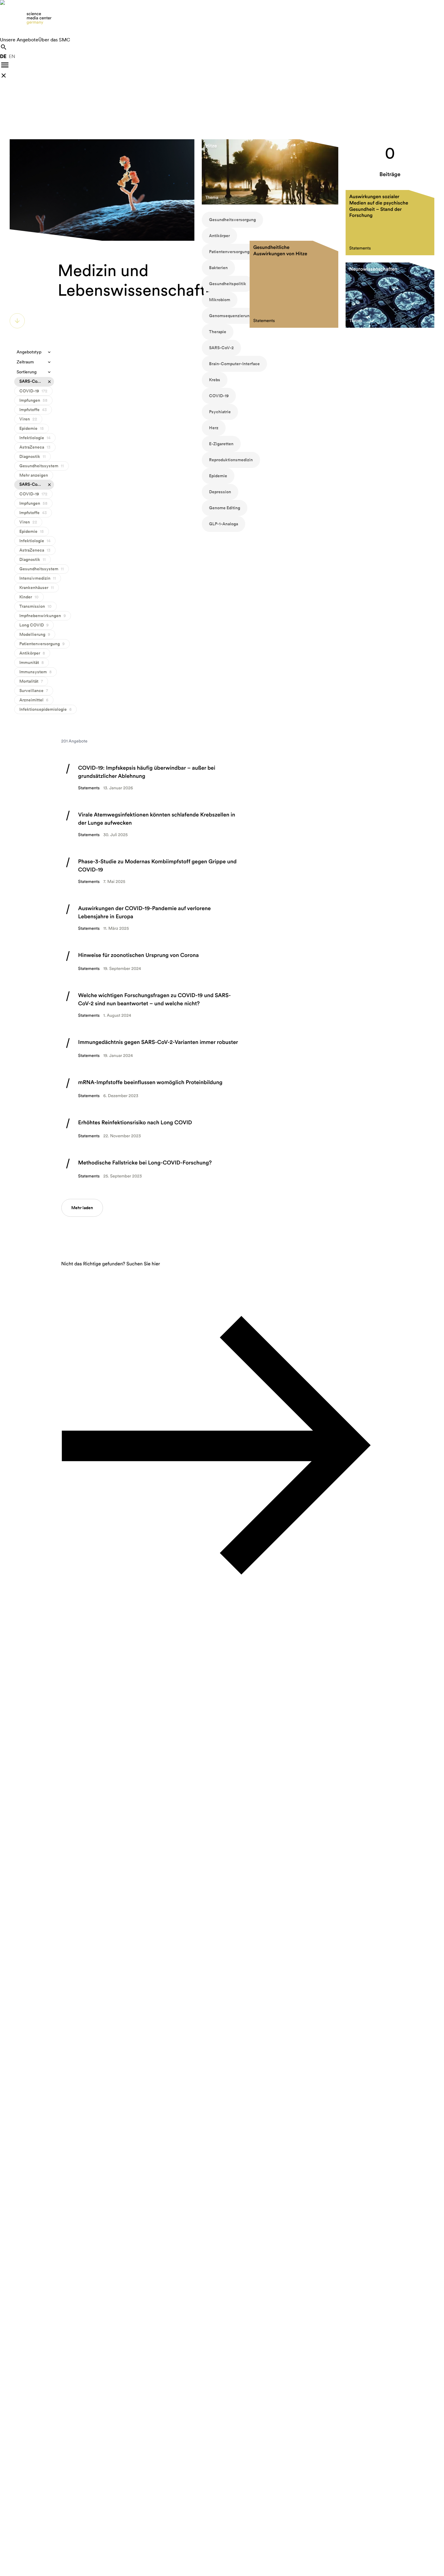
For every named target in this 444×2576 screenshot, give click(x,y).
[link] (222, 18)
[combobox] (34, 352)
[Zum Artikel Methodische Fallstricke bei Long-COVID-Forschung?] (152, 1169)
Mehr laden (82, 1208)
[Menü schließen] (4, 76)
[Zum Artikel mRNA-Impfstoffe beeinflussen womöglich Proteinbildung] (152, 1089)
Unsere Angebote (19, 40)
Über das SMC (54, 40)
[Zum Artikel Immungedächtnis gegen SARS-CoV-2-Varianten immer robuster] (152, 1049)
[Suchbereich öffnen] (4, 47)
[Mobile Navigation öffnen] (5, 65)
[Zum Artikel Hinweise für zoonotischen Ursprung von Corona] (152, 962)
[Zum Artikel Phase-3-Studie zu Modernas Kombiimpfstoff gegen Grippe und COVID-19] (152, 871)
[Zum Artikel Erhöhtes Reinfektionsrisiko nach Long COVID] (152, 1129)
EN (12, 56)
